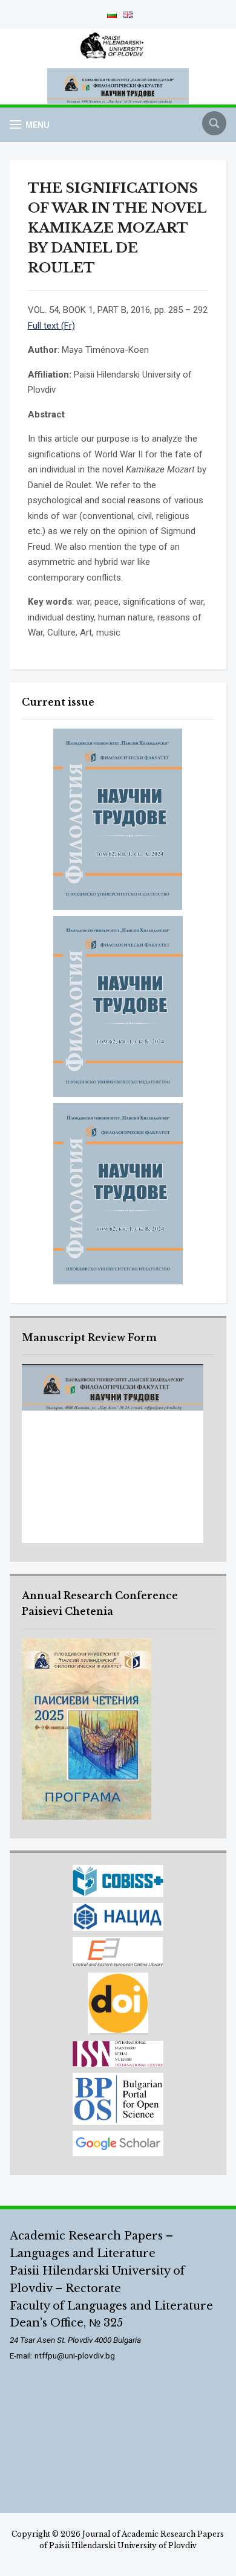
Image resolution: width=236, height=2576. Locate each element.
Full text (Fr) (51, 326)
